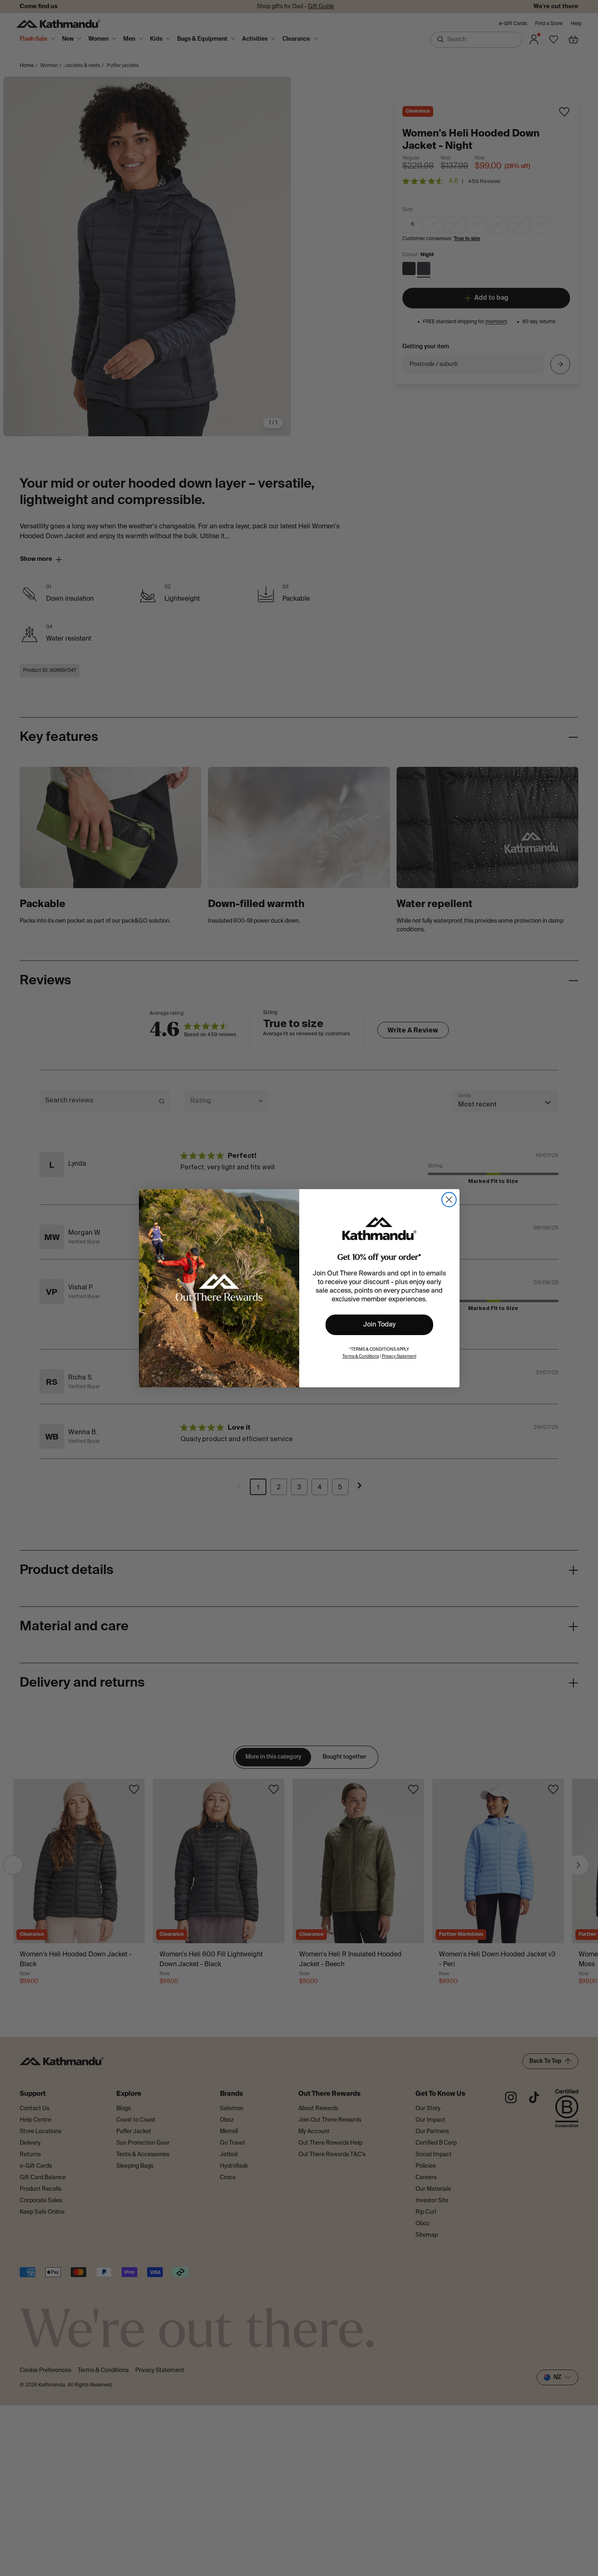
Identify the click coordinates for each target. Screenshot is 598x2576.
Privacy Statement (399, 1356)
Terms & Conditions (361, 1356)
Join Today (379, 1325)
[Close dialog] (449, 1200)
